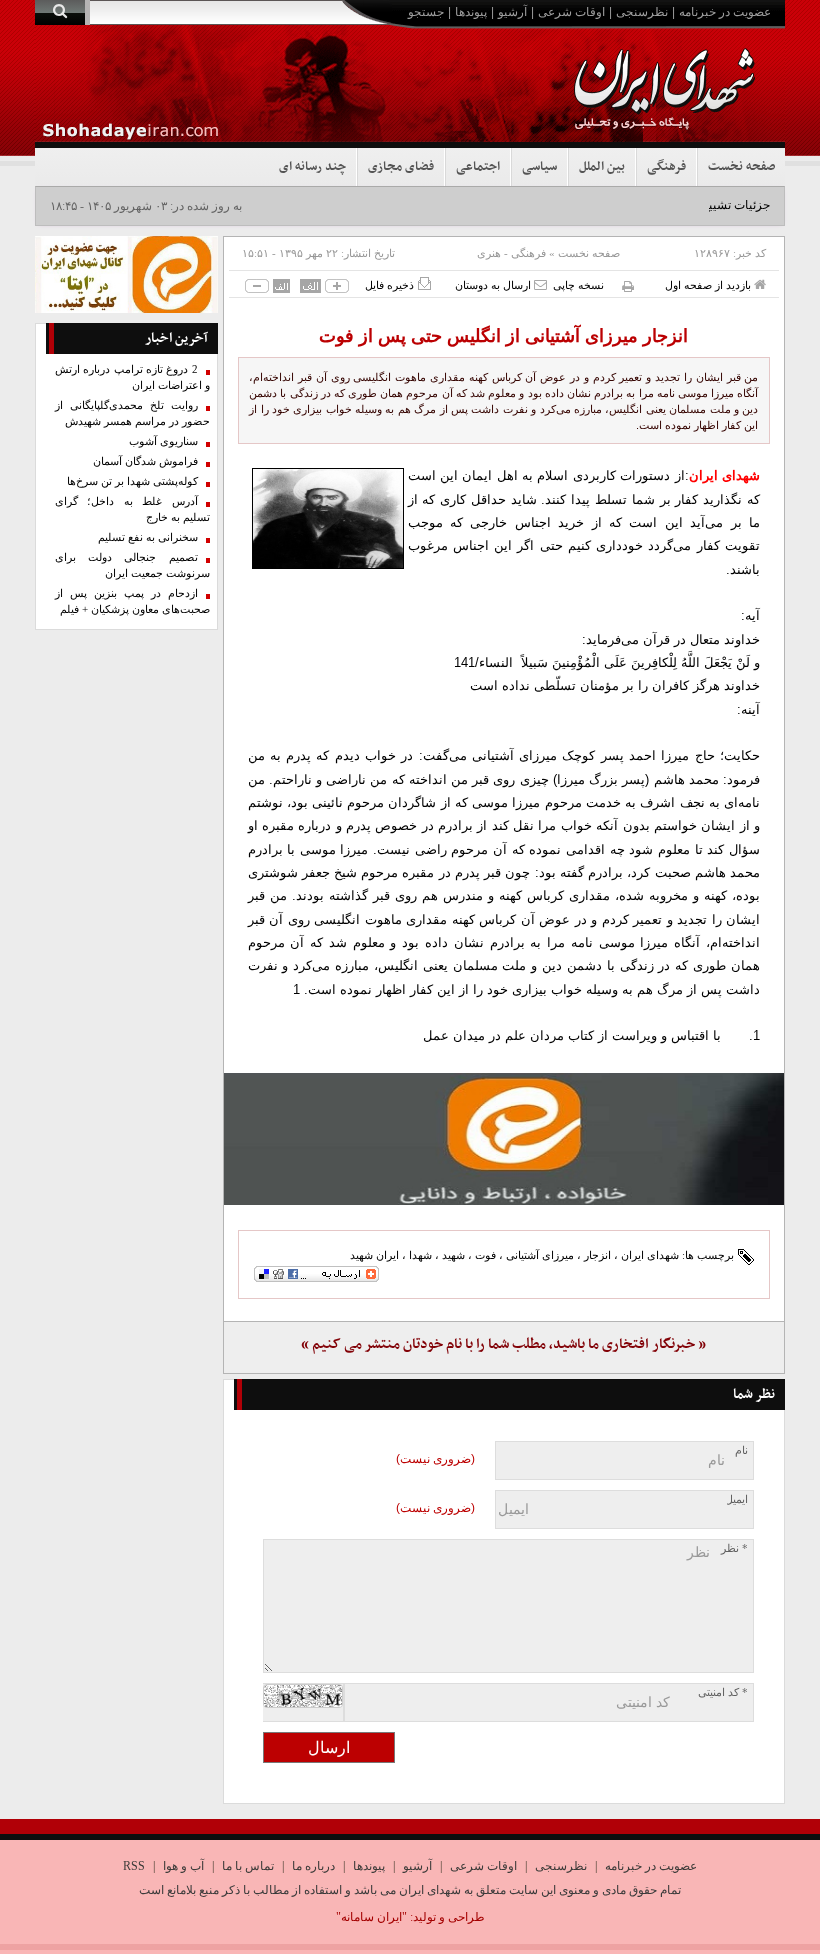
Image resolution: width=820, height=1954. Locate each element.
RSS (134, 1866)
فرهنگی (666, 167)
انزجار (597, 1255)
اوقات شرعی (571, 12)
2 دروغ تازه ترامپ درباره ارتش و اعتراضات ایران (132, 377)
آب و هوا (183, 1866)
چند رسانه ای (312, 167)
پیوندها (471, 12)
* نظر (734, 1548)
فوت (485, 1255)
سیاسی (539, 167)
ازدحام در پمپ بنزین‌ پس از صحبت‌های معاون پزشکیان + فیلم (132, 601)
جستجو (426, 12)
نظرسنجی (642, 12)
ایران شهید (374, 1255)
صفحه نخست (741, 167)
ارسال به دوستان (494, 285)
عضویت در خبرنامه (725, 12)
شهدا (420, 1255)
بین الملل (602, 167)
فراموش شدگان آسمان (145, 461)
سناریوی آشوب (163, 441)
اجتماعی (478, 167)
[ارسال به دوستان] (540, 284)
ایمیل (736, 1499)
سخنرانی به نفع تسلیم (148, 537)
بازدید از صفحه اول (709, 285)
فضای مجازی (401, 167)
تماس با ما (248, 1866)
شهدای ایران (650, 1255)
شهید (453, 1255)
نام (741, 1450)
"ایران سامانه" (371, 1917)
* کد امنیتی (723, 1692)
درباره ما (313, 1866)
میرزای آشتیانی (540, 1255)
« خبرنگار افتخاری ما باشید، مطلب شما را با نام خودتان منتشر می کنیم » (503, 1344)
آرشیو (512, 12)
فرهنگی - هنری (511, 253)
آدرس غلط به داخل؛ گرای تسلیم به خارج (132, 509)
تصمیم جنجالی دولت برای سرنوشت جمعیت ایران (132, 565)
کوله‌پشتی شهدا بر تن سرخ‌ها (132, 481)
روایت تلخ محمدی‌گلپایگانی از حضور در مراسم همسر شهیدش (132, 413)
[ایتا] (504, 1139)
